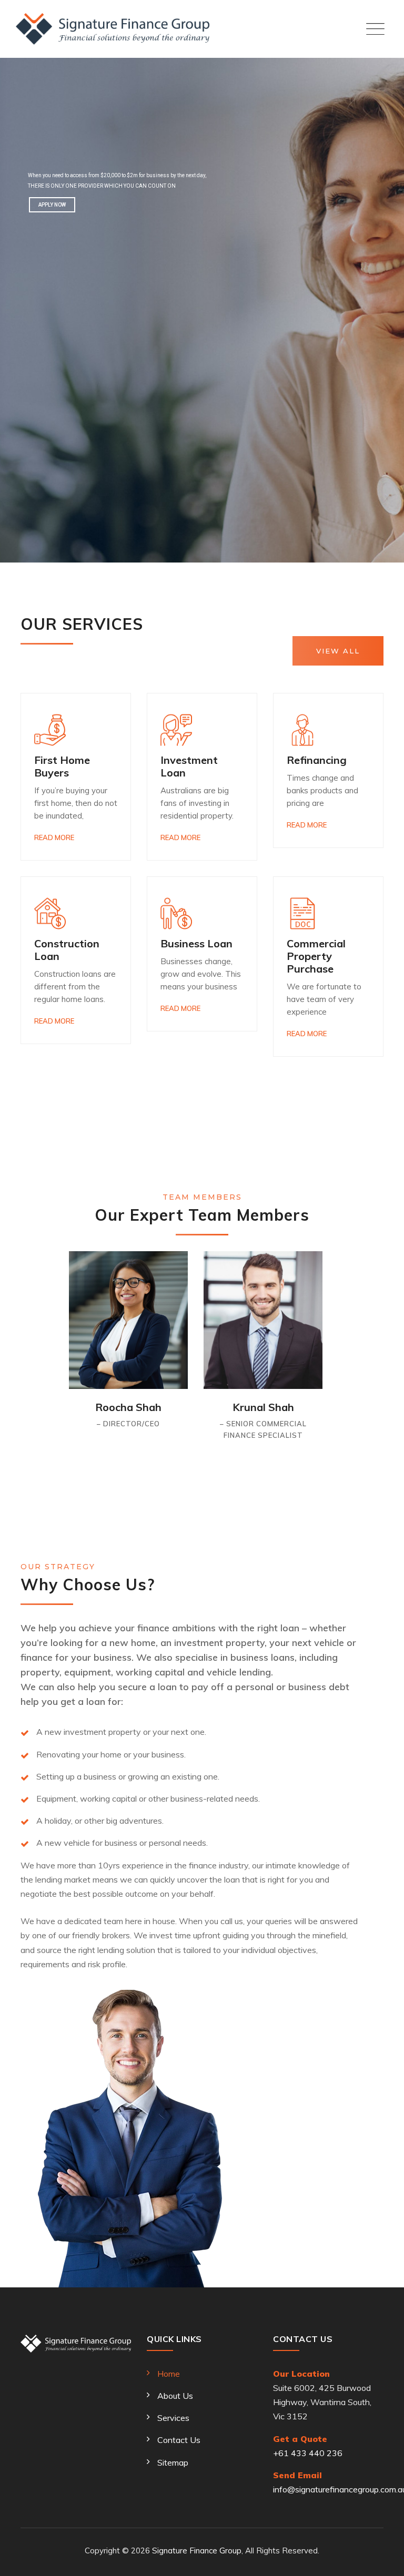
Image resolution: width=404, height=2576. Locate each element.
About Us (175, 2396)
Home (169, 2374)
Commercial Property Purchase (316, 956)
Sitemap (173, 2462)
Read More (54, 837)
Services (173, 2418)
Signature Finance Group (197, 2551)
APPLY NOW (52, 205)
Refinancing (317, 760)
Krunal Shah (263, 1407)
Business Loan (196, 943)
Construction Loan (67, 950)
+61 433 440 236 (308, 2453)
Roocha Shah (128, 1407)
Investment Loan (189, 766)
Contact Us (179, 2440)
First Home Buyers (62, 766)
